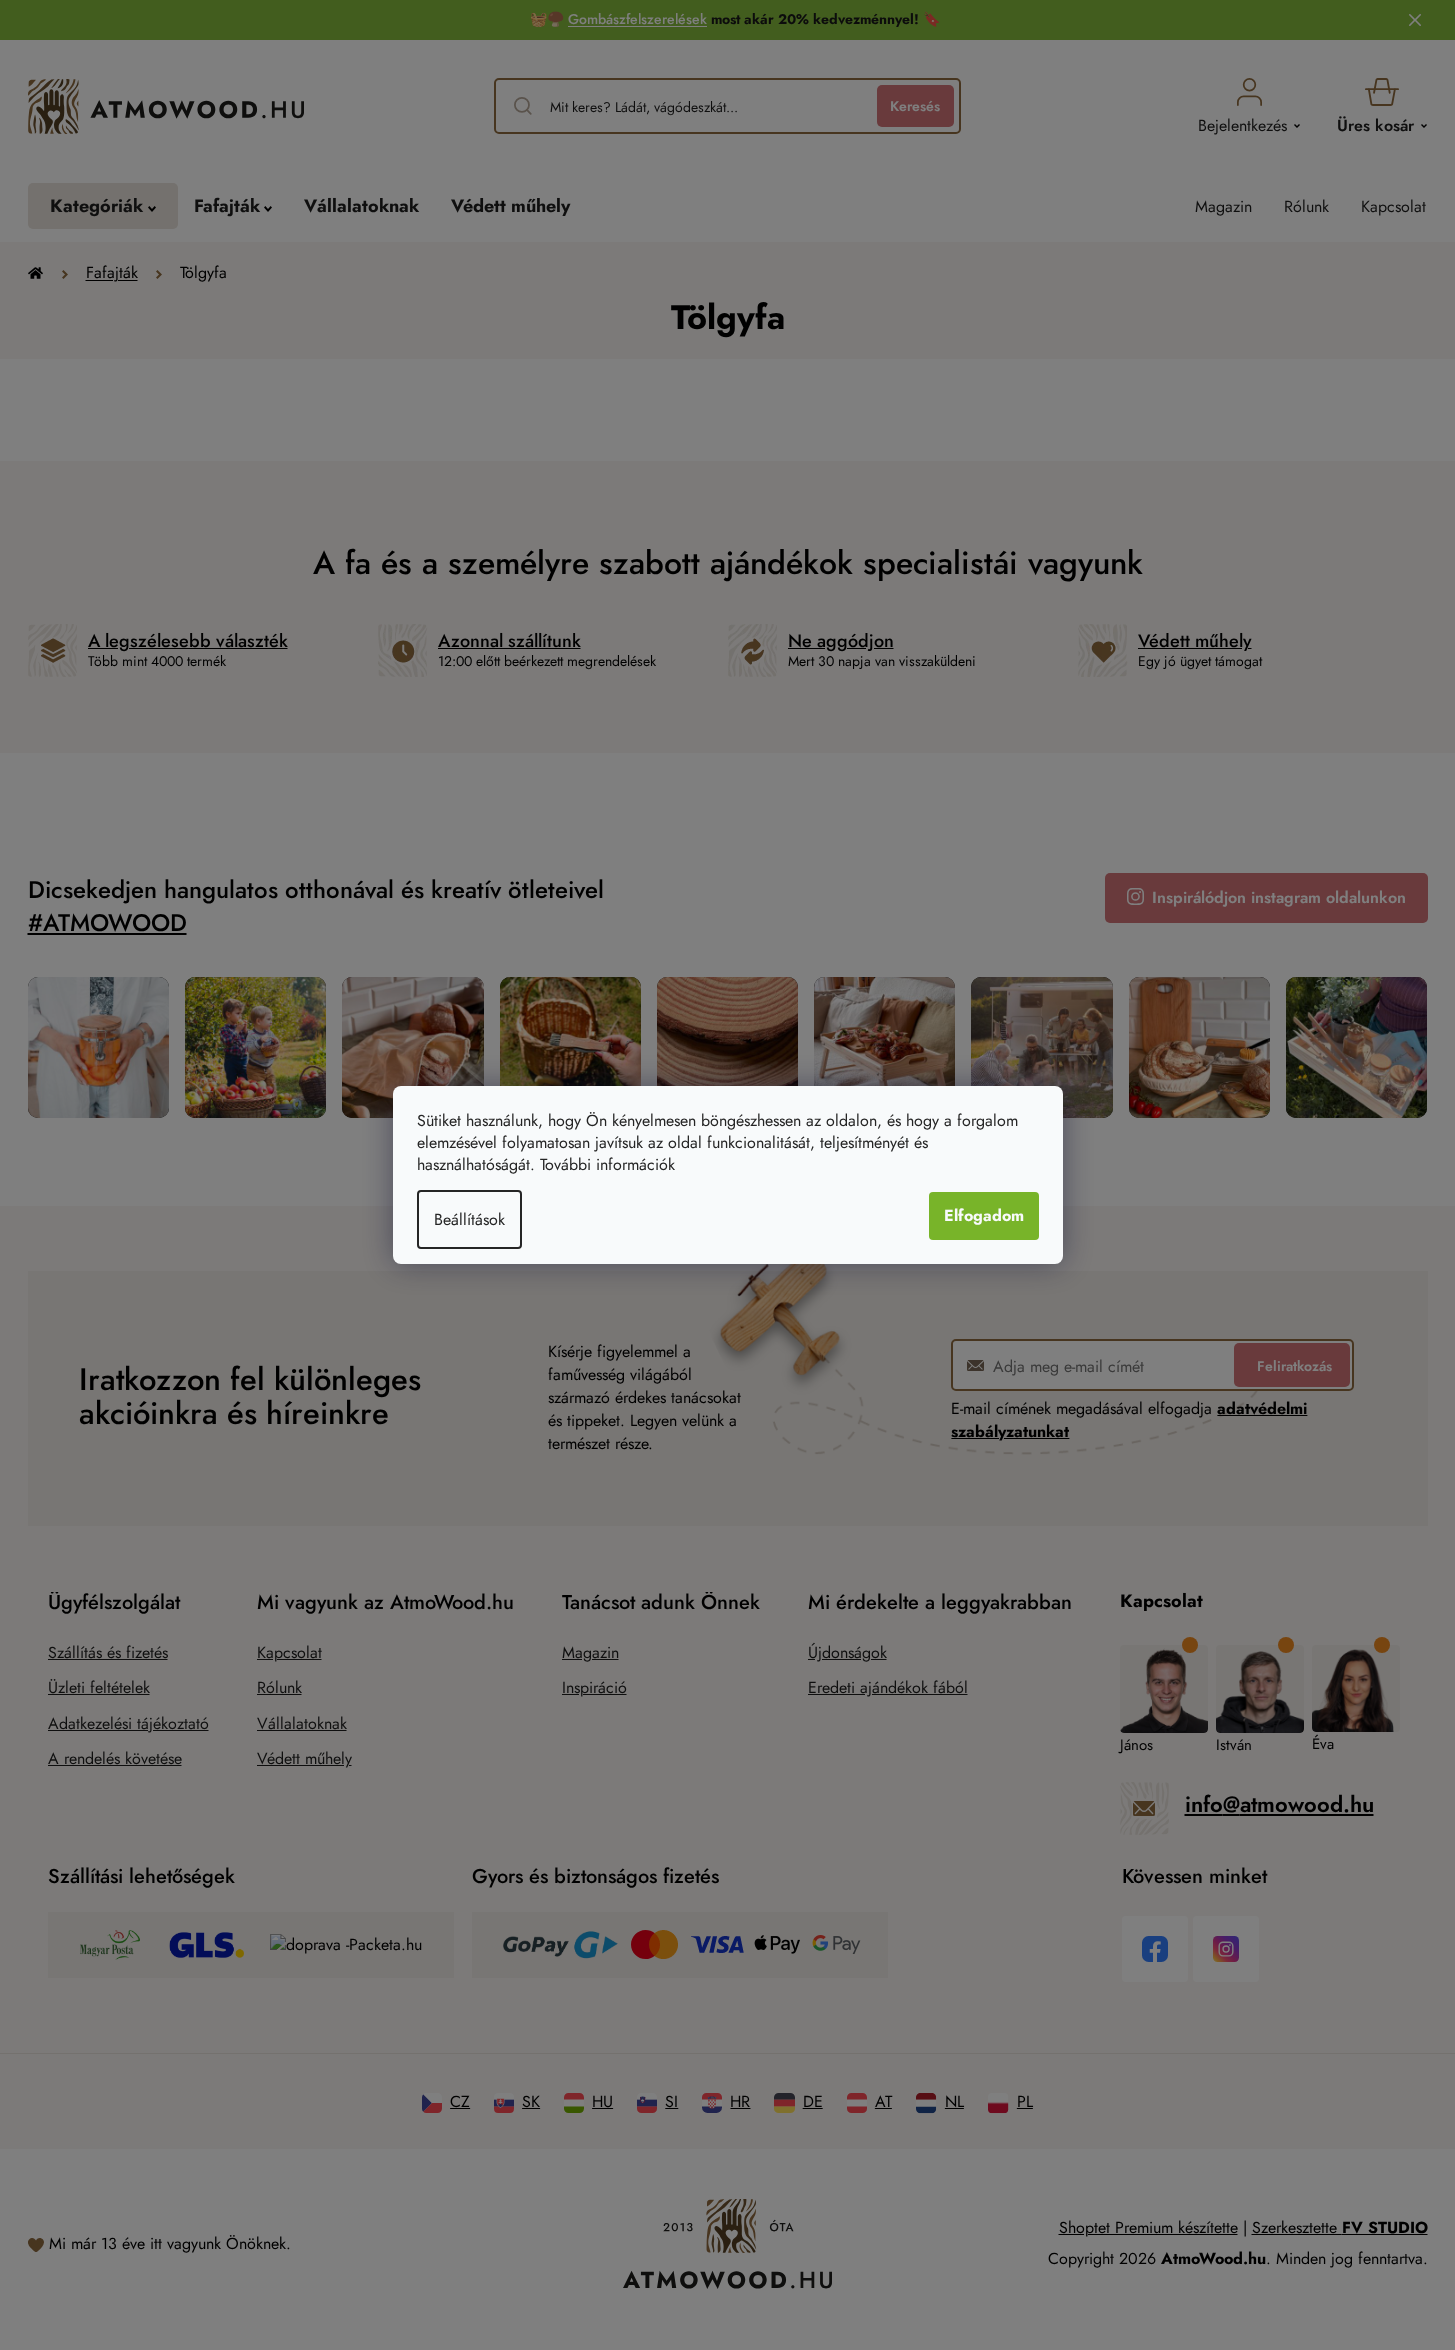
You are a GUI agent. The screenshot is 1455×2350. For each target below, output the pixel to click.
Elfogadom (984, 1215)
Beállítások (469, 1219)
